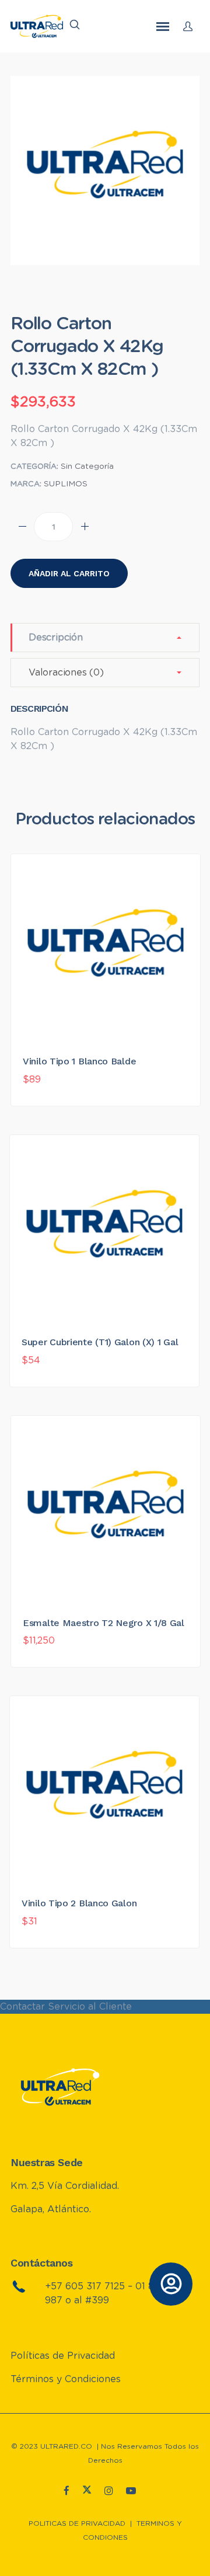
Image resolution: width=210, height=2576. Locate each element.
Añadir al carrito (69, 573)
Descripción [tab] (56, 638)
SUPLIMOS (66, 484)
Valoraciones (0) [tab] (66, 673)
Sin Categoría (87, 467)
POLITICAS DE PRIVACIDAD (77, 2523)
